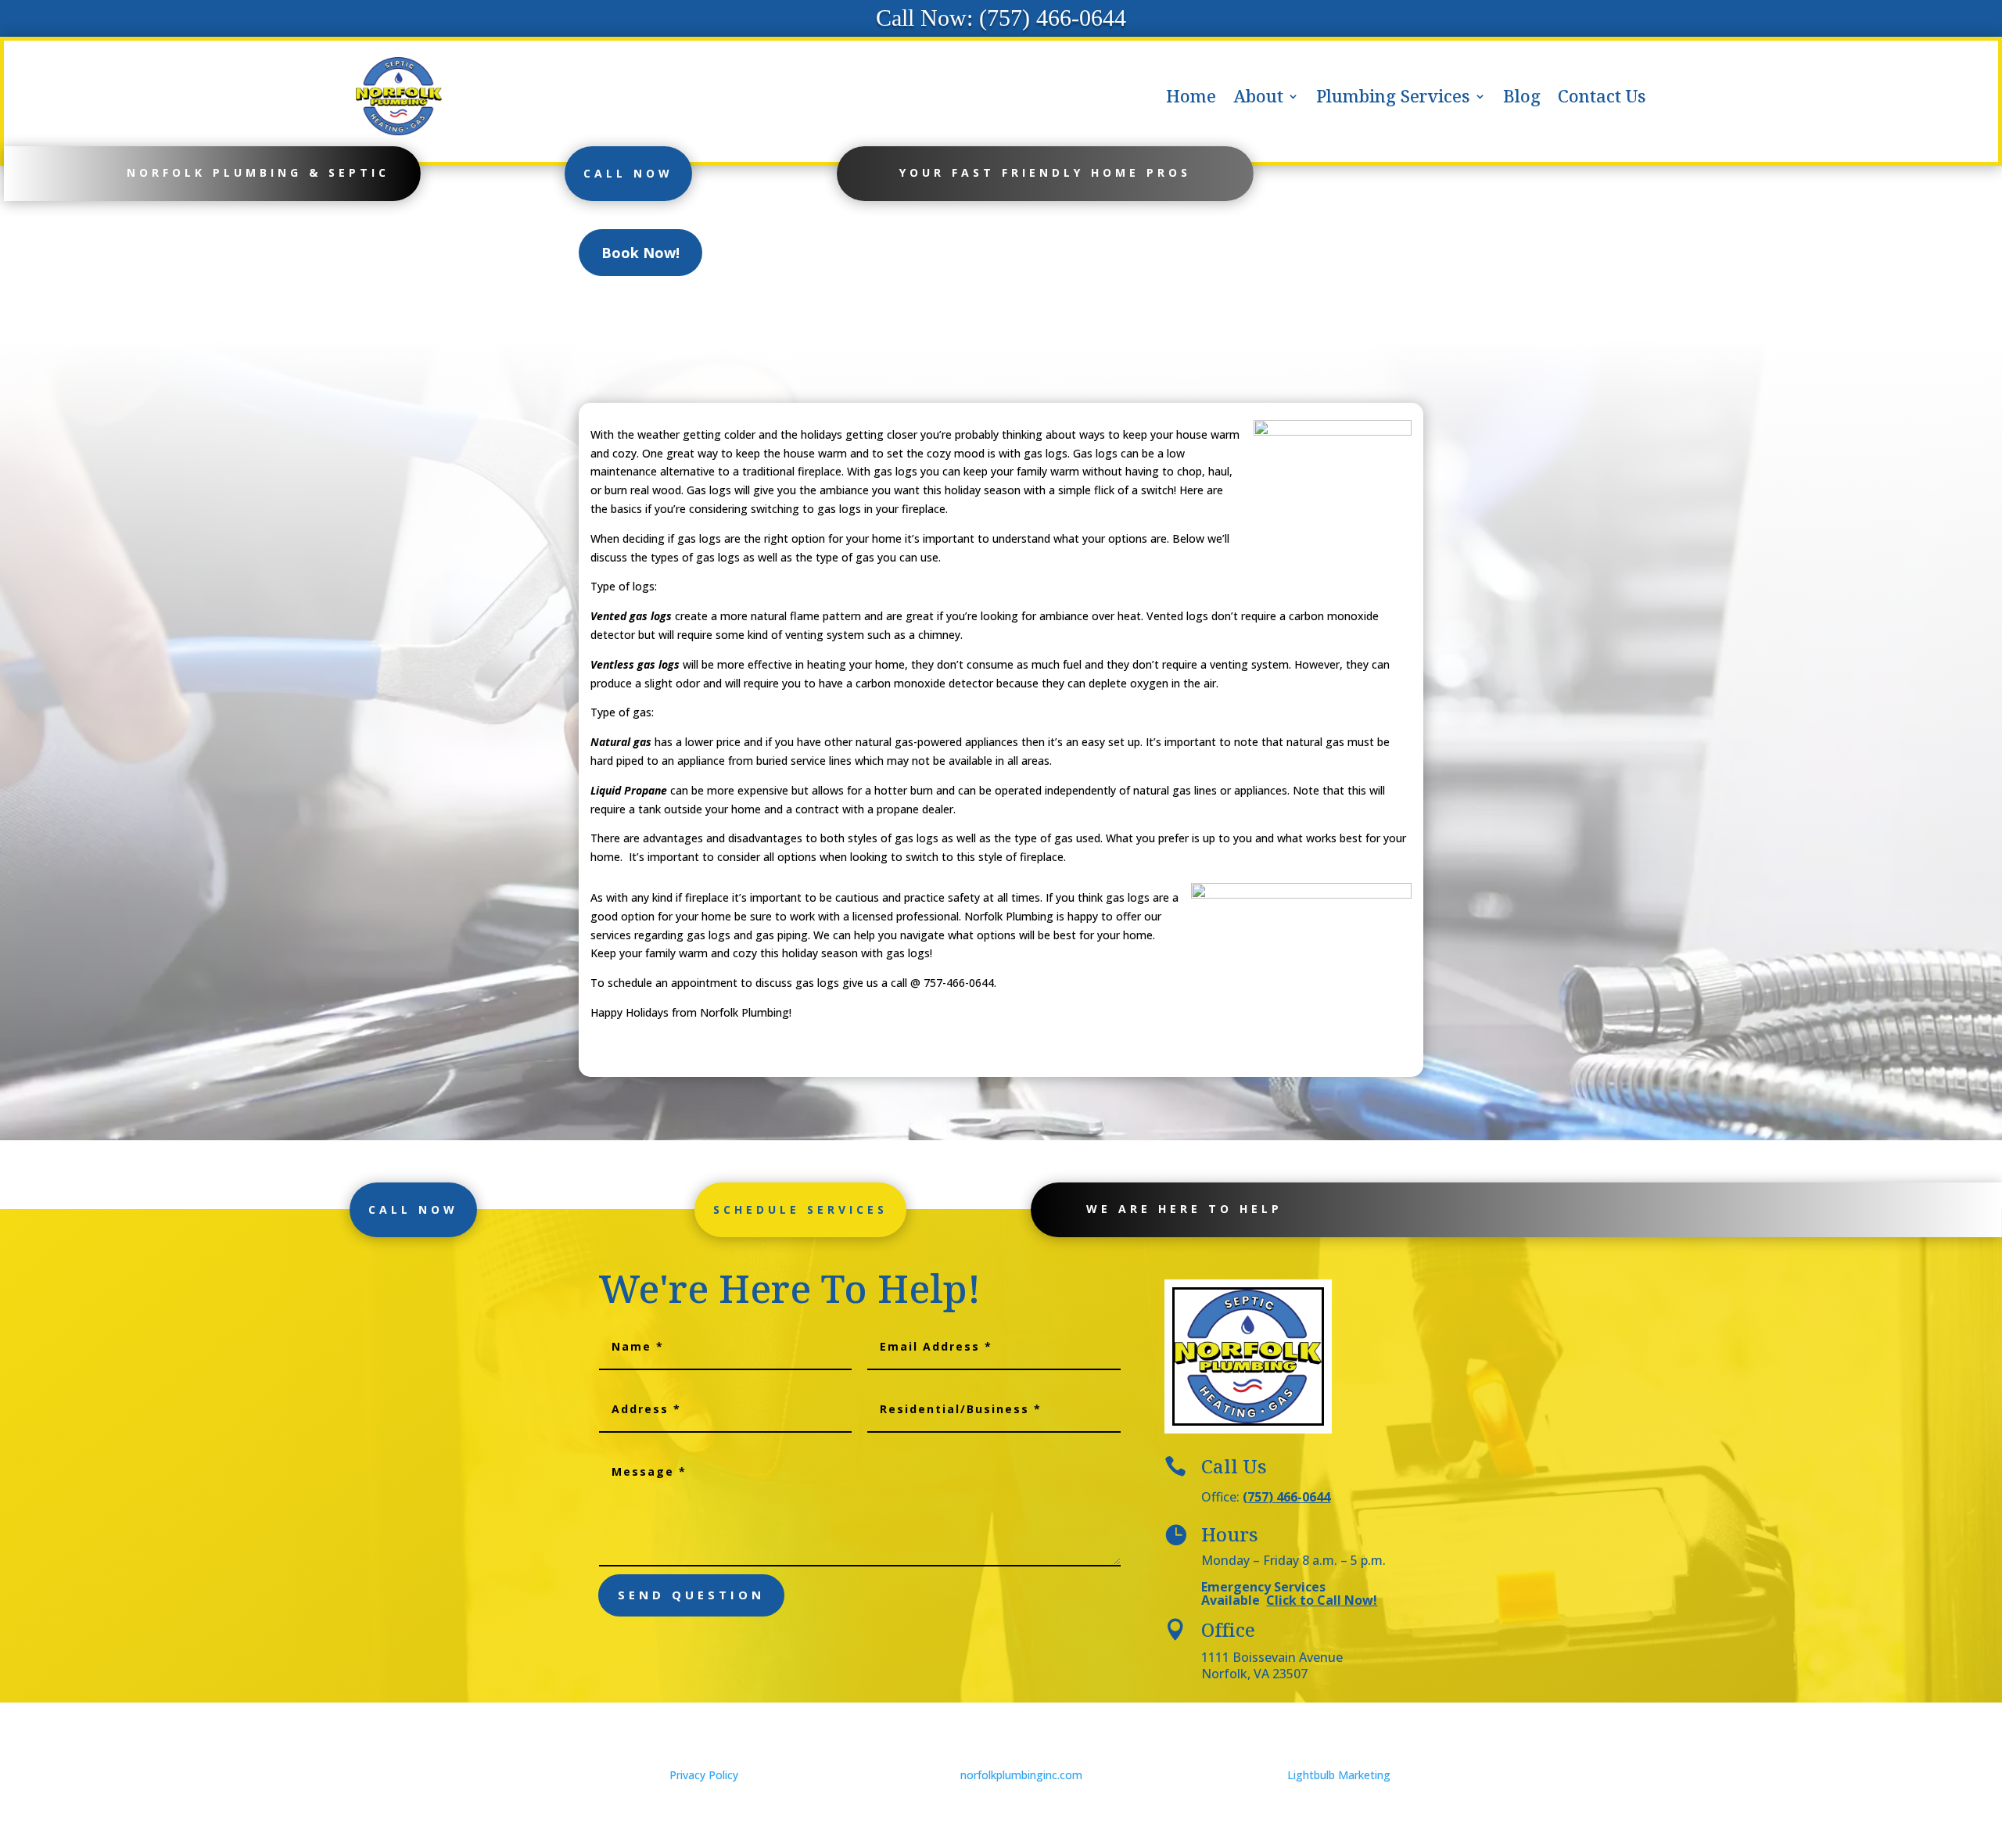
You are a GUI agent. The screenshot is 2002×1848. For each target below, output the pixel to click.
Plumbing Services (1393, 96)
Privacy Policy (704, 1775)
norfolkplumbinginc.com (1021, 1775)
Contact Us (1602, 96)
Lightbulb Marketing (1339, 1775)
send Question (691, 1595)
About (1258, 96)
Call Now (628, 173)
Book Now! (640, 253)
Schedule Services (800, 1209)
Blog (1522, 96)
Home (1191, 96)
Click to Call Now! (1322, 1600)
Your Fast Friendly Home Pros (1045, 172)
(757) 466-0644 (1286, 1497)
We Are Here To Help (1184, 1209)
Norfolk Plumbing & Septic (258, 172)
